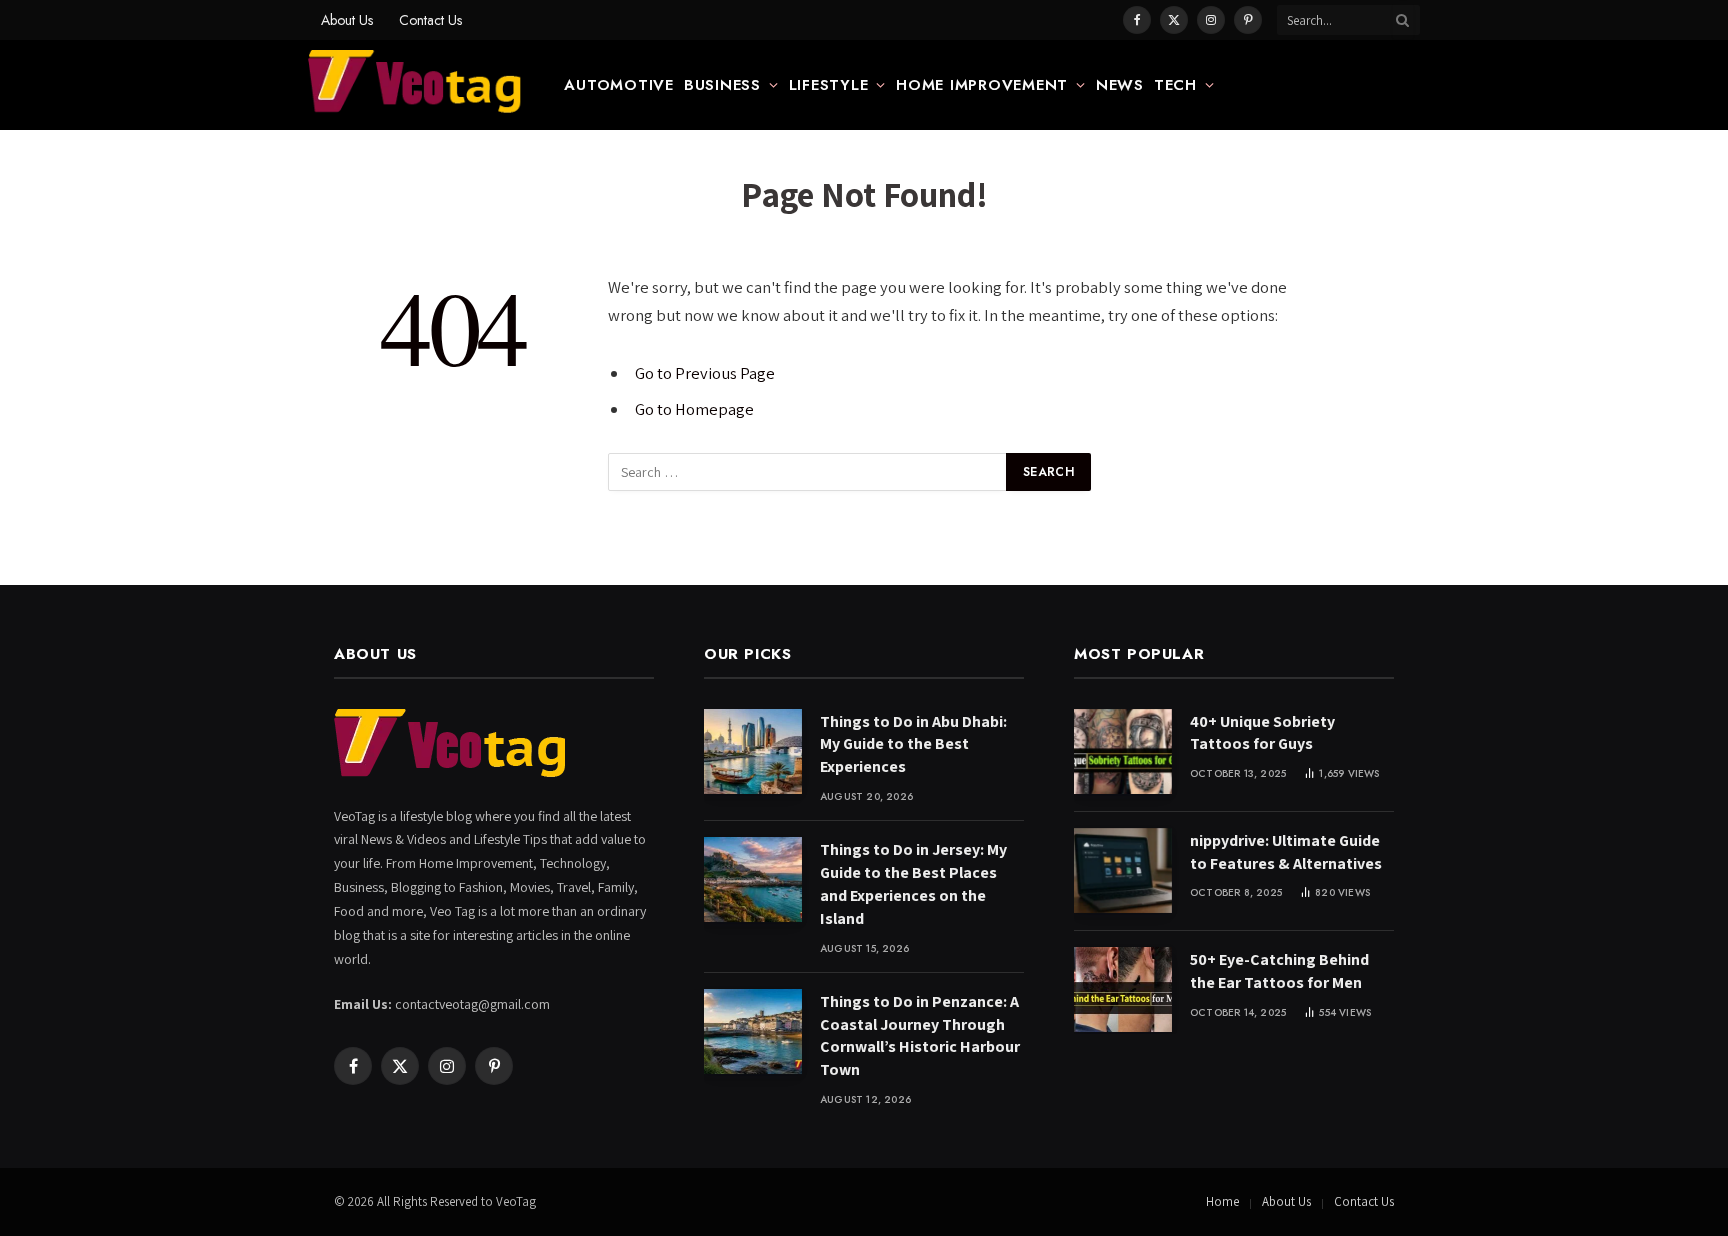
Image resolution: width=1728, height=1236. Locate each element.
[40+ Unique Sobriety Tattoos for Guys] (1123, 751)
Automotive (619, 85)
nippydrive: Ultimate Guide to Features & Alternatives (1286, 852)
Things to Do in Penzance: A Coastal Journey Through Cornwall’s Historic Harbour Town (920, 1036)
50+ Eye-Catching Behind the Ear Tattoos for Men (1279, 971)
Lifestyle (829, 85)
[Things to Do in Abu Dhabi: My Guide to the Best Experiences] (753, 751)
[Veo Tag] (416, 85)
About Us (347, 20)
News (1120, 85)
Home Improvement (982, 85)
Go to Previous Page (705, 373)
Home (1222, 1201)
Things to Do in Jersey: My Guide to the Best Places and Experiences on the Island (913, 884)
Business (722, 85)
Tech (1175, 85)
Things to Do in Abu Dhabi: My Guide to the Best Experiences (913, 744)
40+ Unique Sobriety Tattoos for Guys (1262, 733)
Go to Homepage (694, 409)
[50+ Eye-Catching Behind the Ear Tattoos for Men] (1123, 989)
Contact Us (430, 20)
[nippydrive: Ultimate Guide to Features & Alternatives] (1123, 870)
